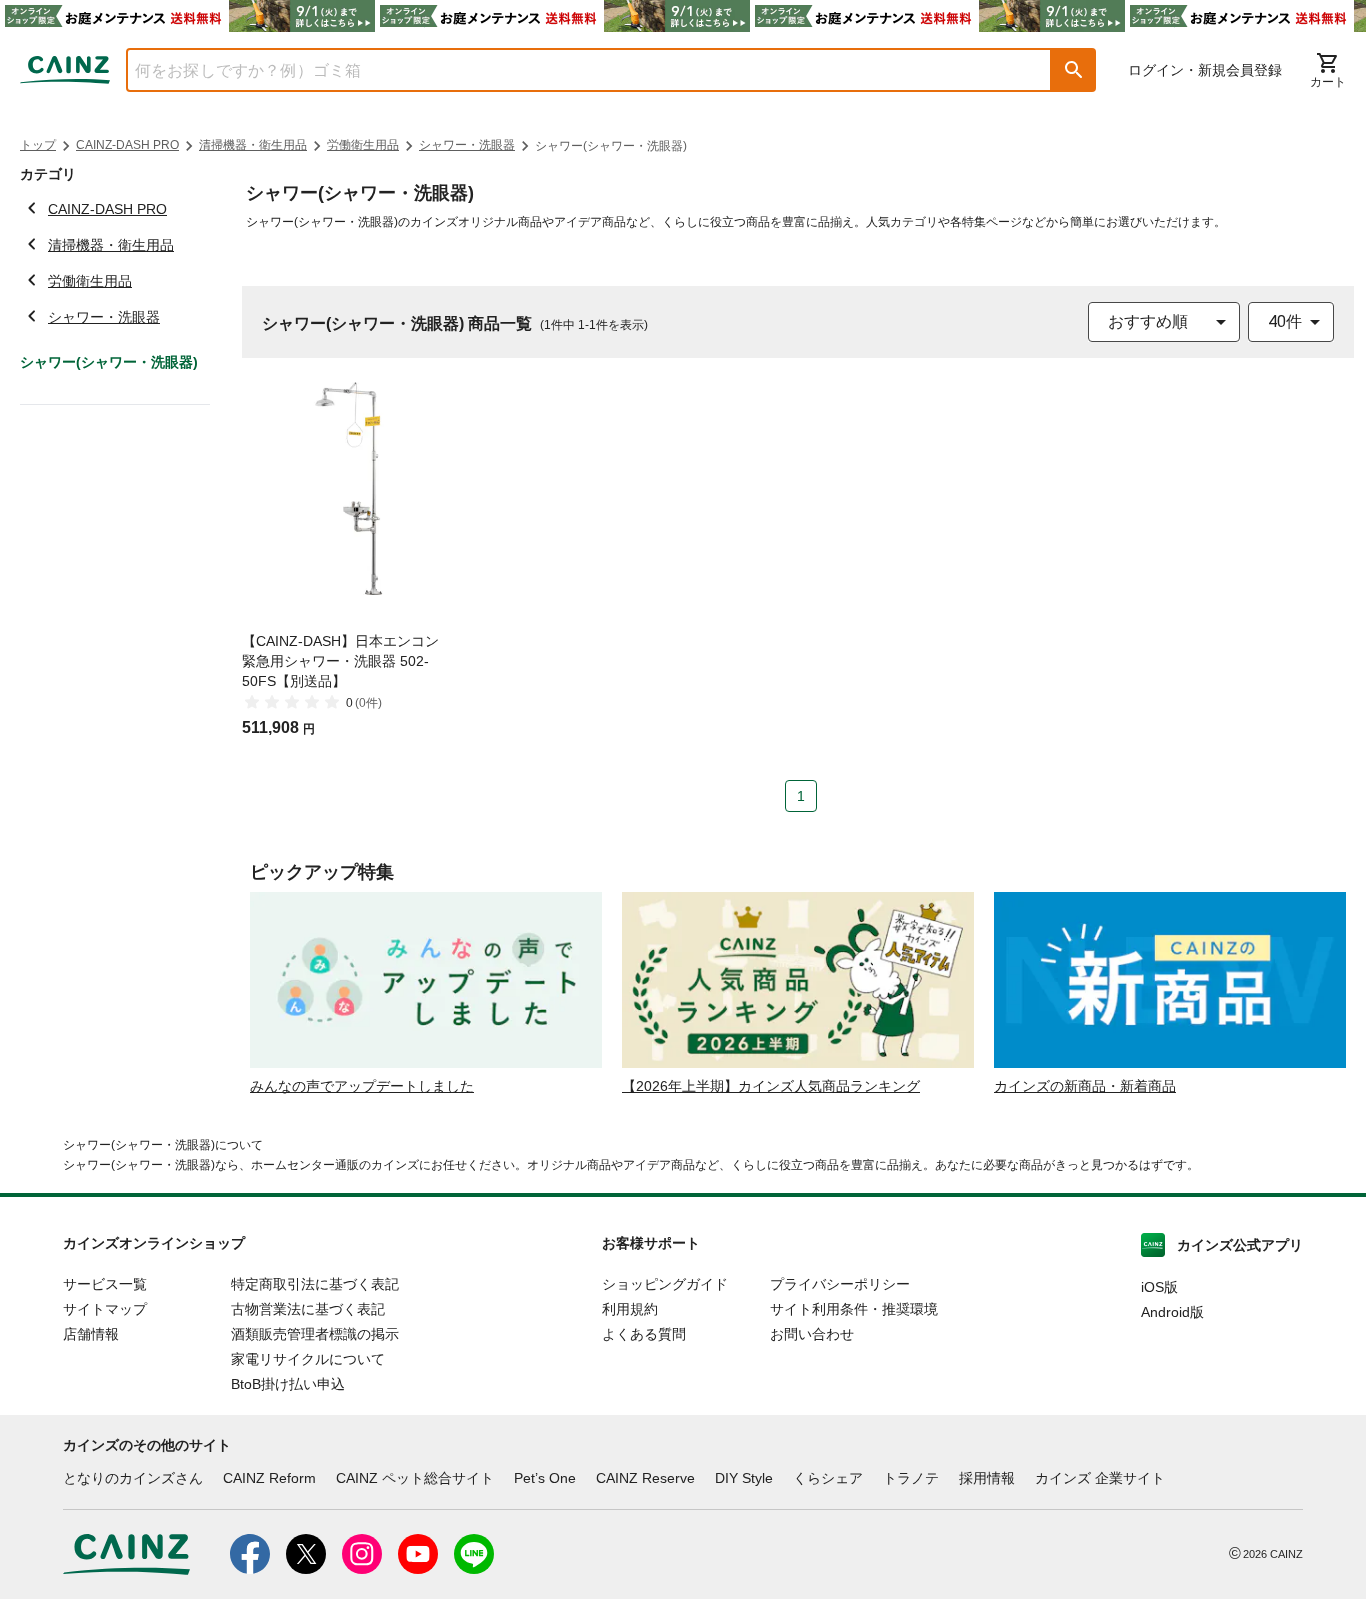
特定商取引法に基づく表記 (315, 1284)
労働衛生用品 (363, 145)
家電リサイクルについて (308, 1359)
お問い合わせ (812, 1334)
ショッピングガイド (665, 1284)
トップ (38, 145)
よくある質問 (644, 1334)
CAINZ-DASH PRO (127, 145)
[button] (1074, 70)
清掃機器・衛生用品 (253, 145)
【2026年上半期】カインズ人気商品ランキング (771, 1086)
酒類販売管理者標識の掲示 (315, 1334)
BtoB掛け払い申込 (288, 1384)
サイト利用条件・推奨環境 (854, 1309)
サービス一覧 (105, 1284)
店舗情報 (91, 1334)
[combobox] (574, 70)
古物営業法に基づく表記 (308, 1309)
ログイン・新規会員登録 (1205, 70)
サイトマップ (105, 1309)
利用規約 (630, 1309)
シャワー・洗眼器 (467, 145)
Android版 (1172, 1312)
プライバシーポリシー (840, 1284)
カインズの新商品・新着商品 (1085, 1086)
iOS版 (1159, 1287)
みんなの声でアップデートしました (362, 1086)
